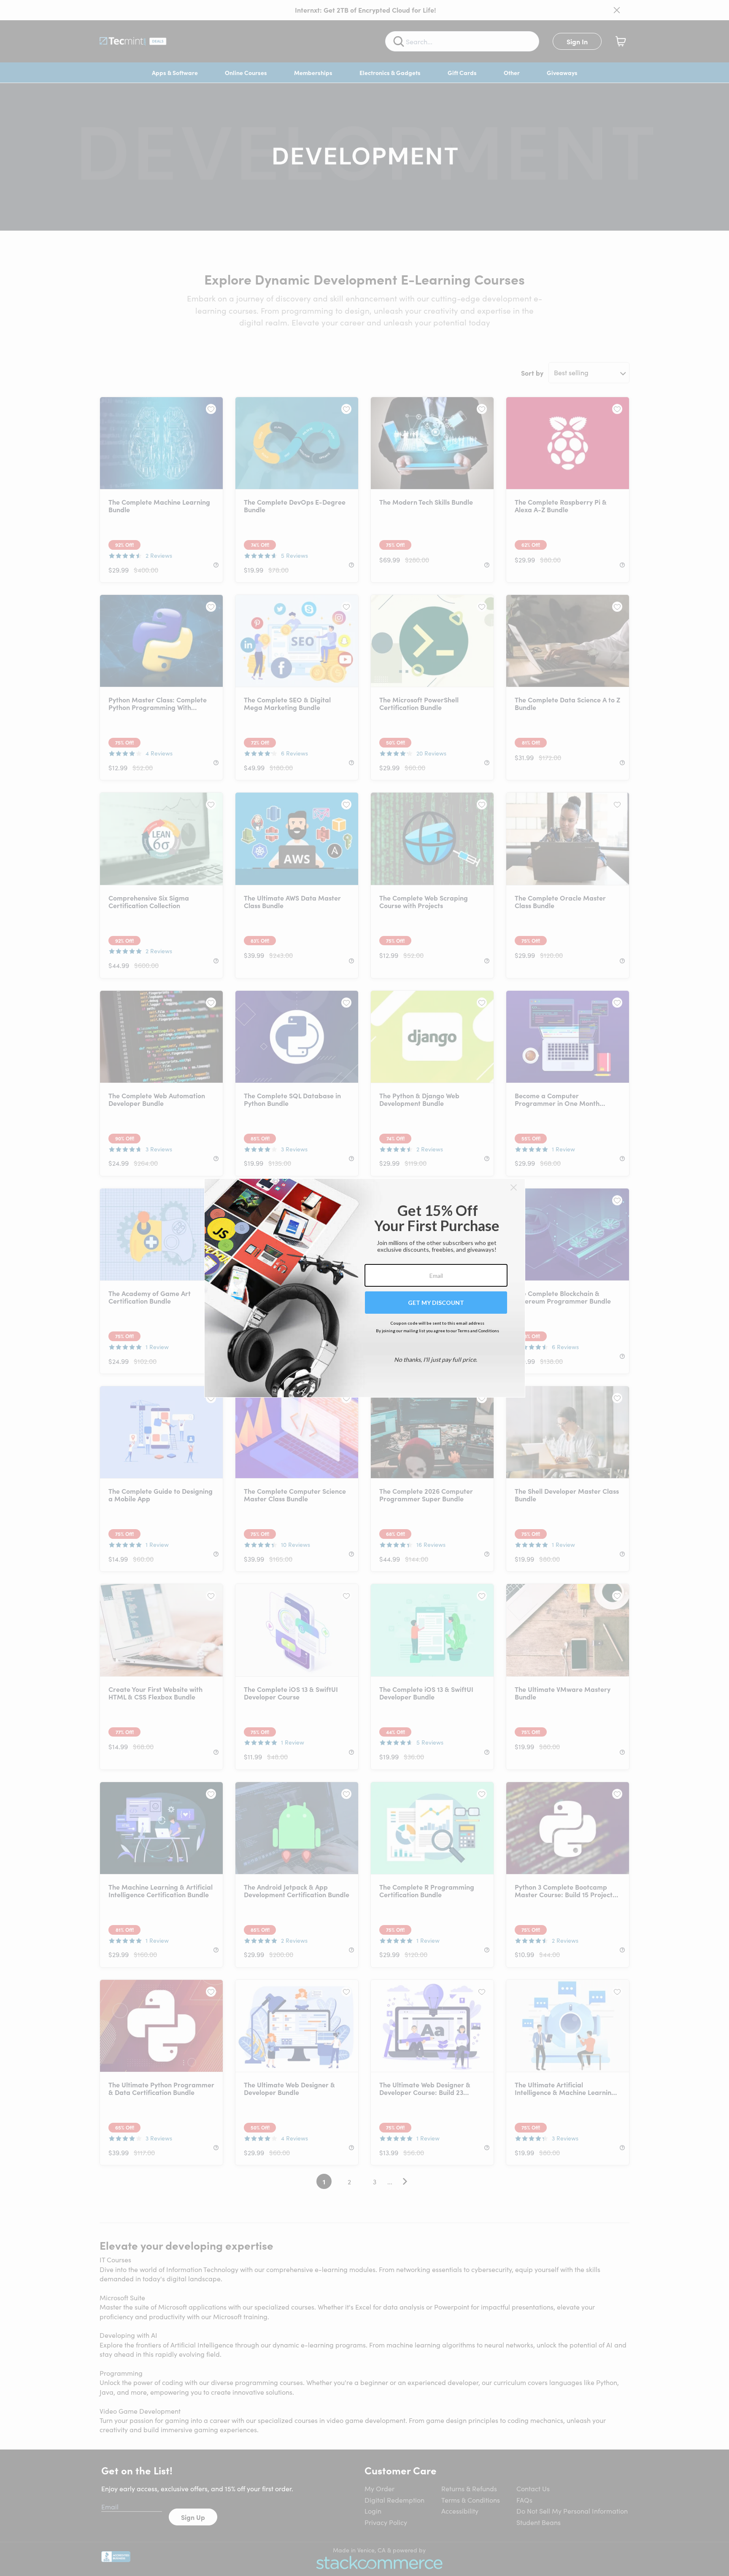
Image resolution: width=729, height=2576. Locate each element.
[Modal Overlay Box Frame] (365, 1288)
